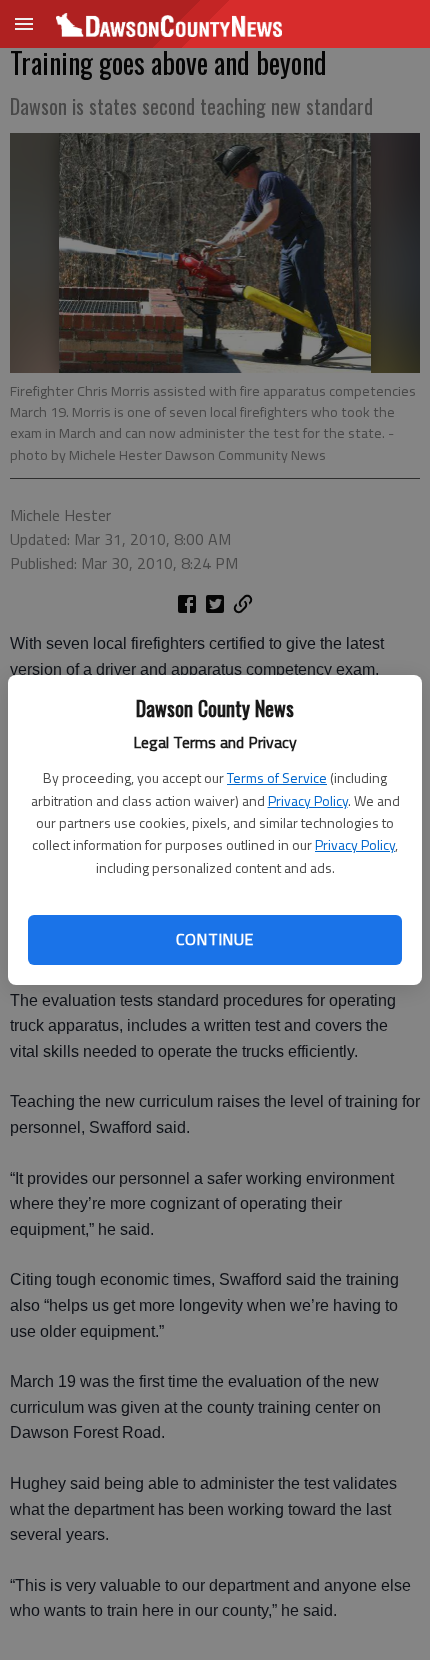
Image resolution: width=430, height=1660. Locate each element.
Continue (214, 939)
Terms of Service (277, 777)
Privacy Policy (308, 800)
